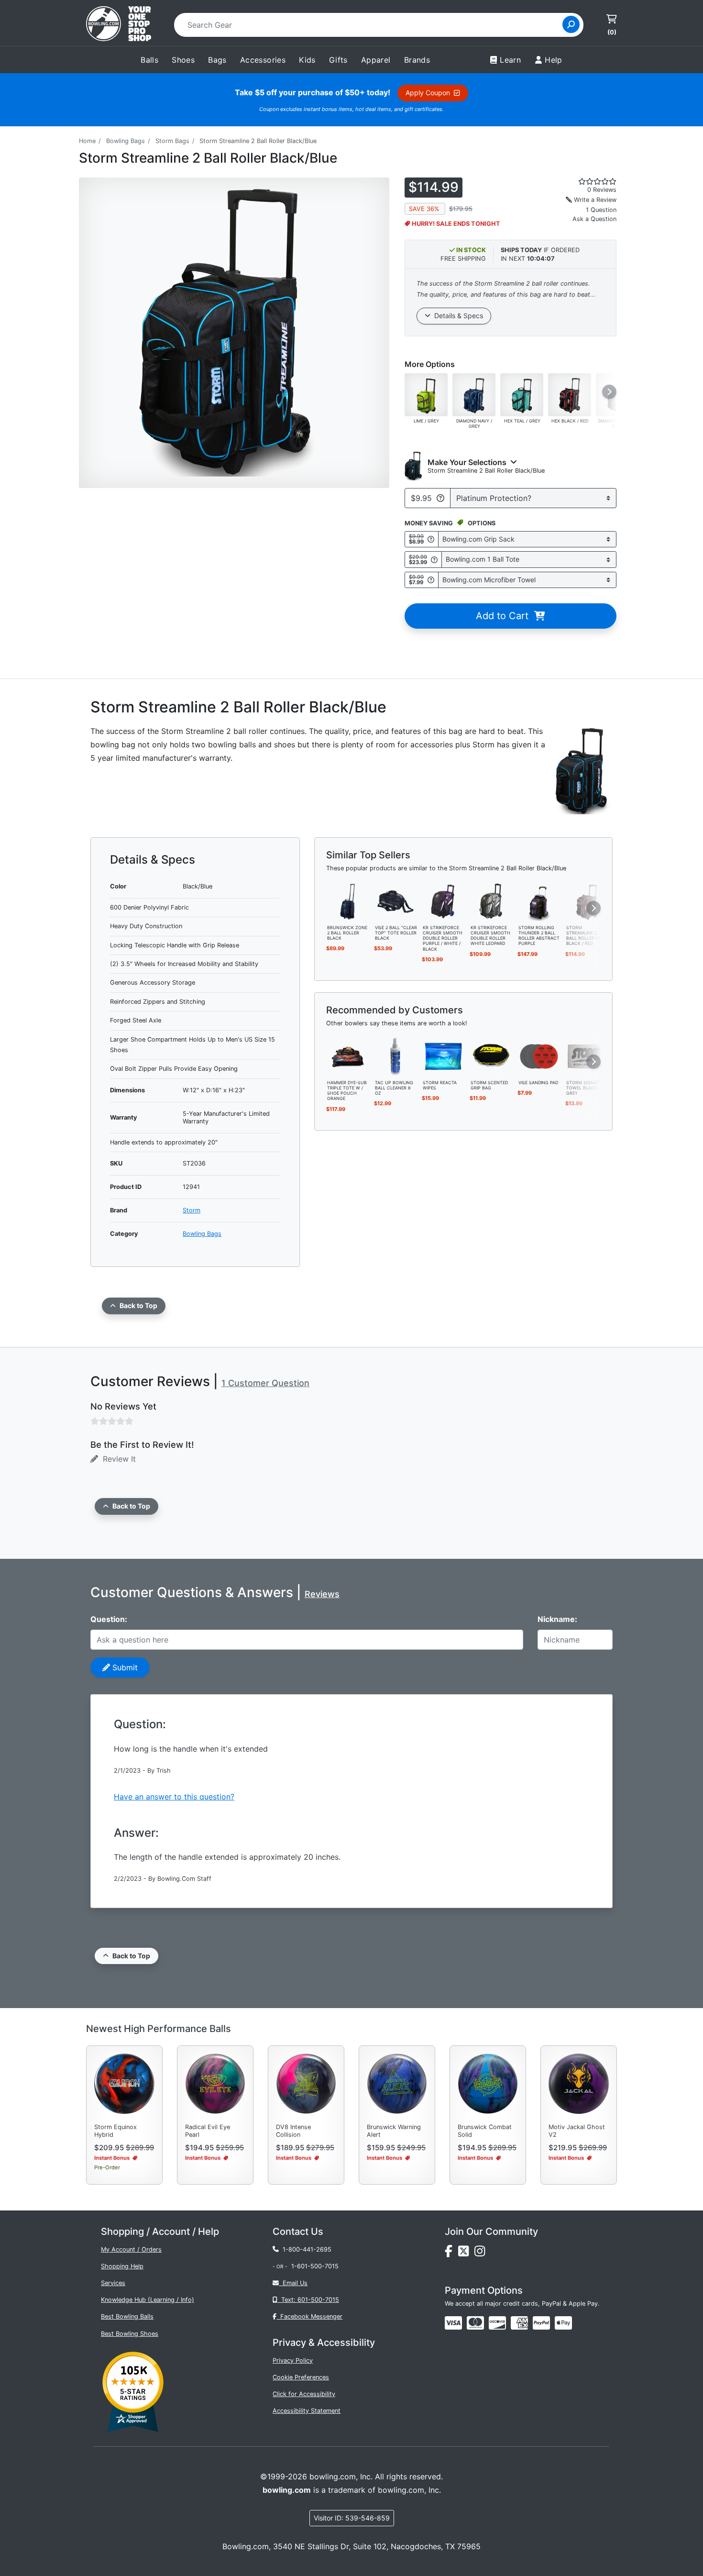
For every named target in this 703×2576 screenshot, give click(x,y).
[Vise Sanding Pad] (539, 1055)
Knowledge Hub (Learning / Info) (148, 2300)
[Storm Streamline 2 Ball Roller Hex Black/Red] (587, 900)
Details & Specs (457, 316)
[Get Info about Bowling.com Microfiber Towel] (431, 580)
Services (113, 2283)
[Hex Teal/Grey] (522, 394)
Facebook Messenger (309, 2316)
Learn (510, 60)
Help (554, 60)
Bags (217, 60)
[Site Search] (571, 24)
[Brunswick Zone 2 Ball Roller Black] (348, 900)
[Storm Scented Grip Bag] (491, 1055)
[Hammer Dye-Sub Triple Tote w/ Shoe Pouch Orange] (348, 1055)
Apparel (376, 60)
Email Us (293, 2283)
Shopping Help (122, 2266)
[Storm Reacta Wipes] (443, 1055)
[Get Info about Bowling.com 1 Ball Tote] (434, 560)
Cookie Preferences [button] (301, 2377)
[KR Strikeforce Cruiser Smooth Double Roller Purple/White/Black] (443, 900)
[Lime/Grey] (426, 394)
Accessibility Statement (307, 2411)
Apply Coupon (430, 93)
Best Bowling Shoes (130, 2334)
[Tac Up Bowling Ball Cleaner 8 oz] (395, 1055)
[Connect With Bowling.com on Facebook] (451, 2253)
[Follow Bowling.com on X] (466, 2253)
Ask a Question (594, 219)
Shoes (183, 60)
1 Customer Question (265, 1383)
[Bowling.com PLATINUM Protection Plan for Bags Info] (440, 498)
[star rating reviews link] (586, 181)
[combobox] (371, 25)
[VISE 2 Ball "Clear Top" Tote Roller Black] (395, 900)
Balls (149, 60)
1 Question (601, 210)
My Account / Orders (131, 2249)
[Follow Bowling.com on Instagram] (482, 2253)
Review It (117, 1459)
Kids (307, 60)
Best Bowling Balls (127, 2316)
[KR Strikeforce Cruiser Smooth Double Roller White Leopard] (491, 900)
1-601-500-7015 (315, 2266)
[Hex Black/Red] (570, 394)
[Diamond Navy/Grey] (474, 394)
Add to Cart (505, 616)
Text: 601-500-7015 (308, 2300)
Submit (124, 1667)
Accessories (263, 60)
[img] (541, 2323)
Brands (417, 60)
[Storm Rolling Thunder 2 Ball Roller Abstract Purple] (539, 900)
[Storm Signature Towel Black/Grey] (587, 1055)
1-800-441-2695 (305, 2249)
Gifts (338, 60)
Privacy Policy (293, 2360)
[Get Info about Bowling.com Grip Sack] (431, 539)
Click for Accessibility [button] (304, 2394)
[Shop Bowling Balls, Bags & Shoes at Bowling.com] (119, 25)
